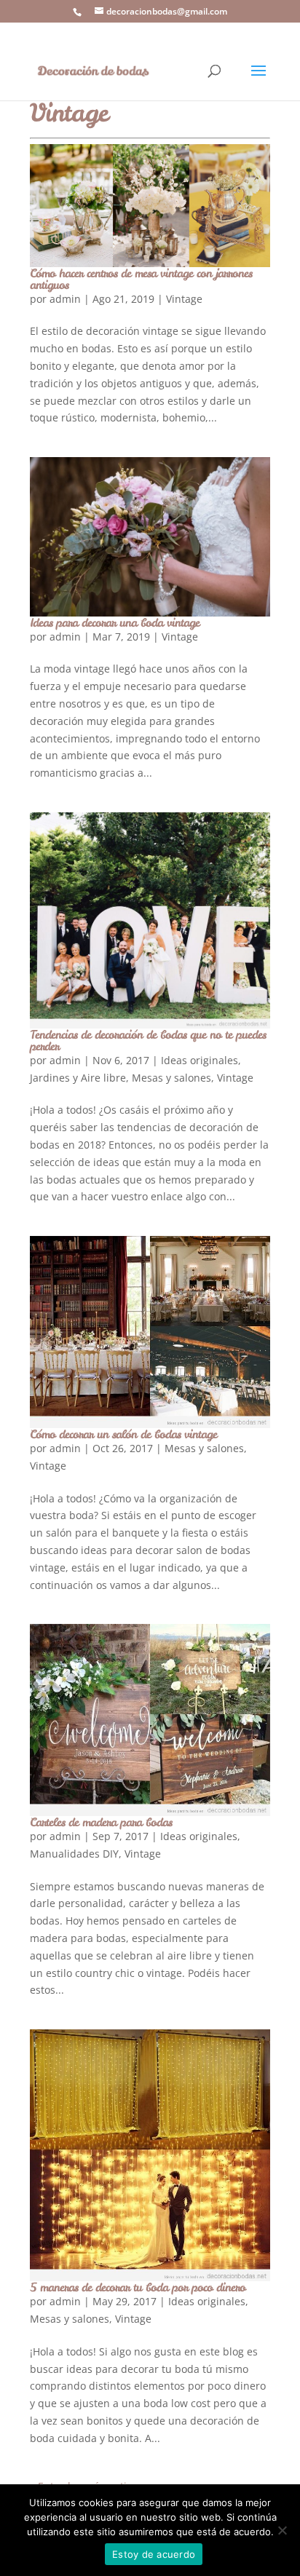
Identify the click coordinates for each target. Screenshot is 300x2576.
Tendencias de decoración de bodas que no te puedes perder (148, 1040)
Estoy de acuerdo (154, 2554)
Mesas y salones (171, 1078)
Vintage (184, 299)
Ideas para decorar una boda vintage (115, 622)
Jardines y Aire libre (78, 1078)
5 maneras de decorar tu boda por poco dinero (138, 2287)
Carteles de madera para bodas (101, 1822)
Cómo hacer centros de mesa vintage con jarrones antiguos (141, 279)
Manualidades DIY (74, 1854)
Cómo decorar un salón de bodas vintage (123, 1434)
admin (65, 299)
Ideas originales (200, 1060)
